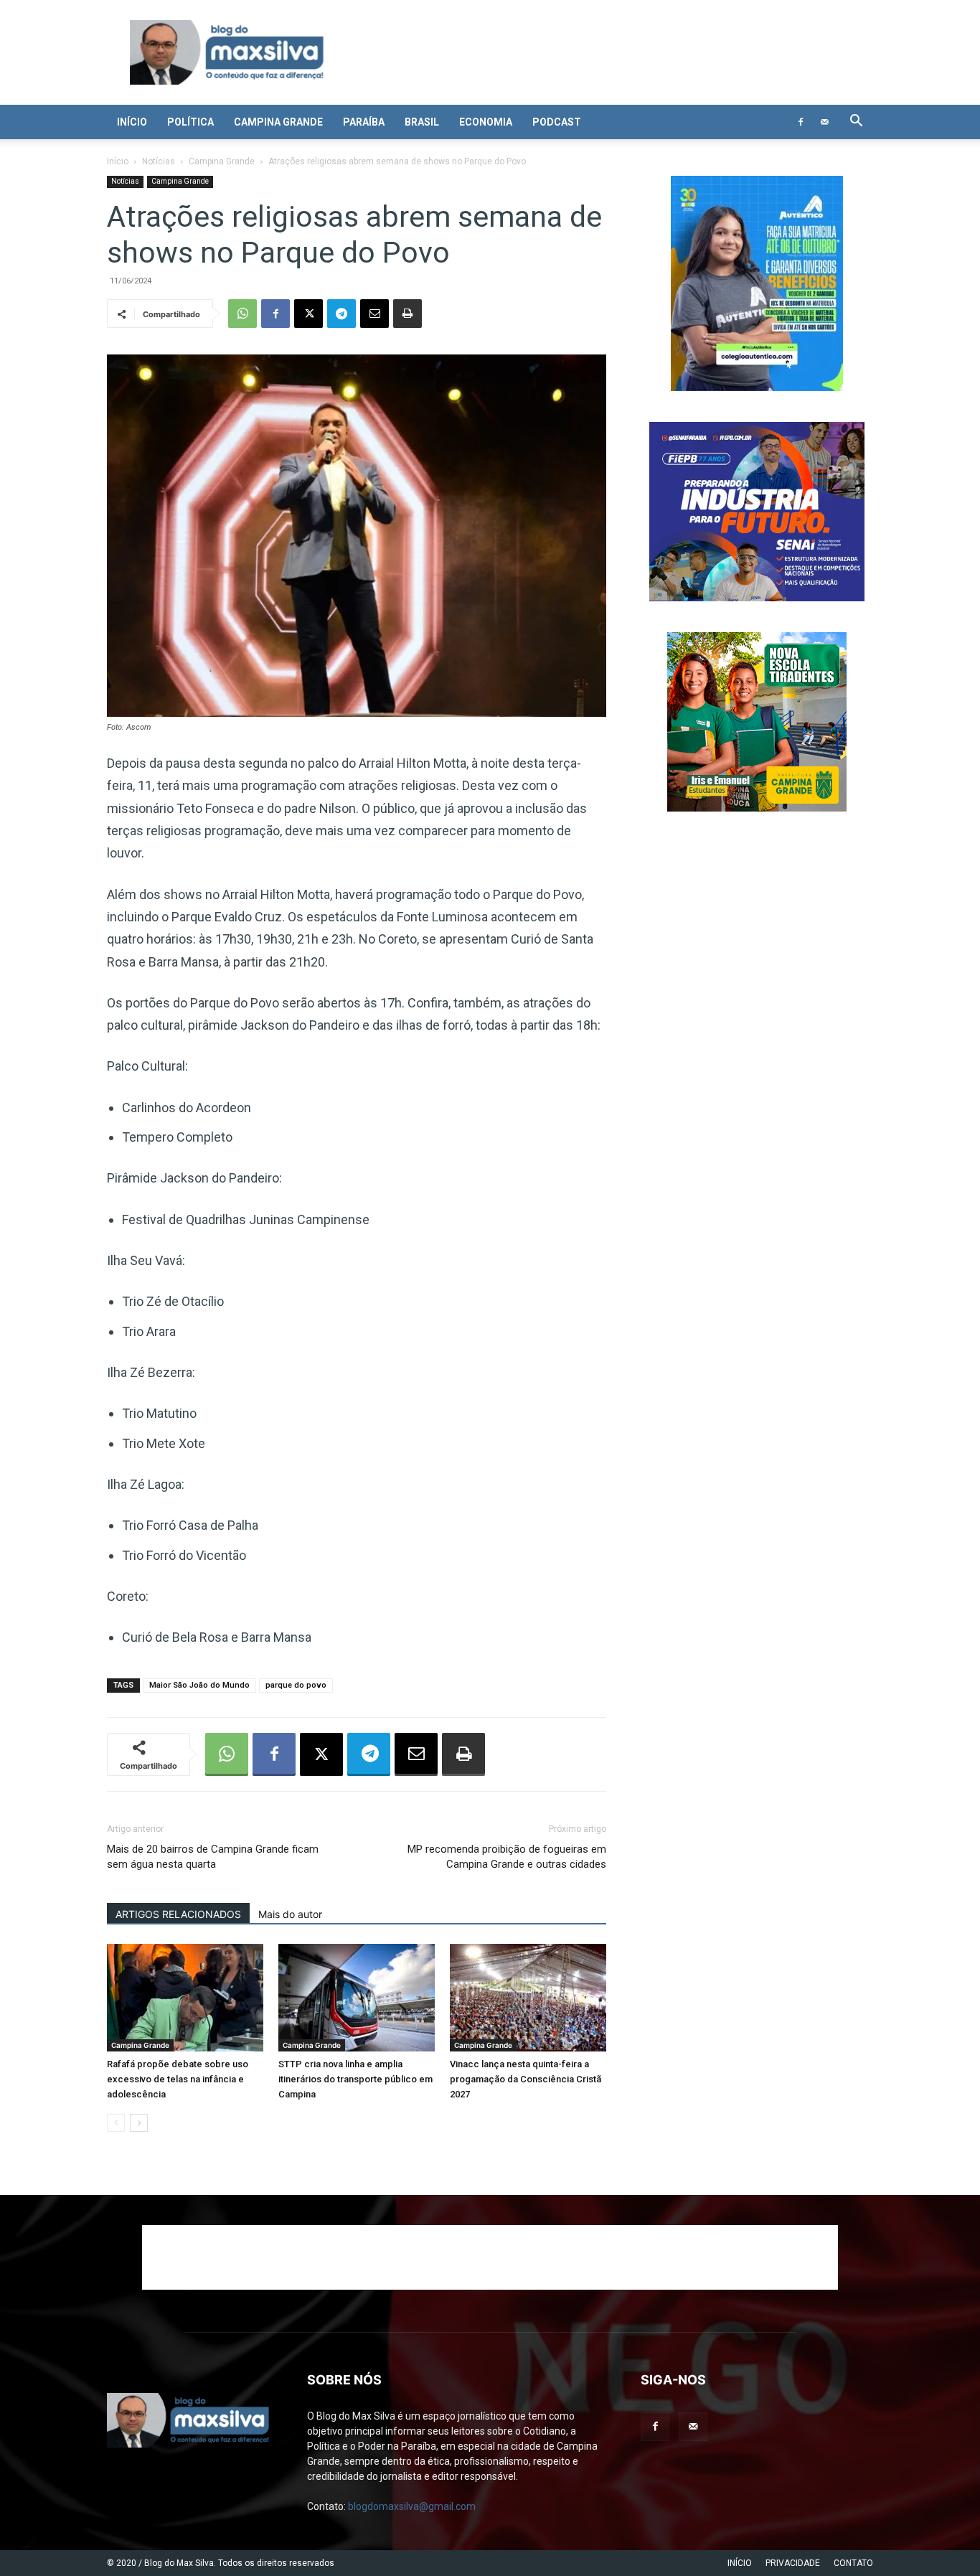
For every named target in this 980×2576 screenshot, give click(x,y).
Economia (486, 122)
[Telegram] (341, 314)
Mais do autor (290, 1914)
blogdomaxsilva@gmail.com (412, 2506)
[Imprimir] (407, 314)
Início (132, 122)
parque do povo (296, 1685)
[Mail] (824, 122)
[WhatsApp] (242, 314)
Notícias (159, 161)
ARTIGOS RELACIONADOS (178, 1914)
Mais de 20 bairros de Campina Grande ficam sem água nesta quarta (213, 1857)
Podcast (557, 122)
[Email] (374, 314)
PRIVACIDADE (793, 2563)
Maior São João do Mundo (199, 1685)
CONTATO (853, 2563)
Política (190, 122)
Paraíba (364, 122)
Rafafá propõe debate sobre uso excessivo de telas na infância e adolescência (178, 2079)
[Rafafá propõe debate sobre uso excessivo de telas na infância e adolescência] (185, 1998)
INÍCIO (740, 2563)
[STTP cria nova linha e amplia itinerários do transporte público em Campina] (357, 1998)
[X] (308, 314)
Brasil (422, 122)
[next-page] (139, 2123)
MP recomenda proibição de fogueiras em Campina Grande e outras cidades (507, 1857)
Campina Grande (278, 122)
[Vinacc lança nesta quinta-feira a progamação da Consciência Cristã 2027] (528, 1998)
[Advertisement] (490, 2257)
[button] (856, 122)
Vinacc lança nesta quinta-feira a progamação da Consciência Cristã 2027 (526, 2079)
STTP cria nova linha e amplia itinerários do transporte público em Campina (355, 2079)
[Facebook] (801, 122)
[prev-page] (116, 2123)
